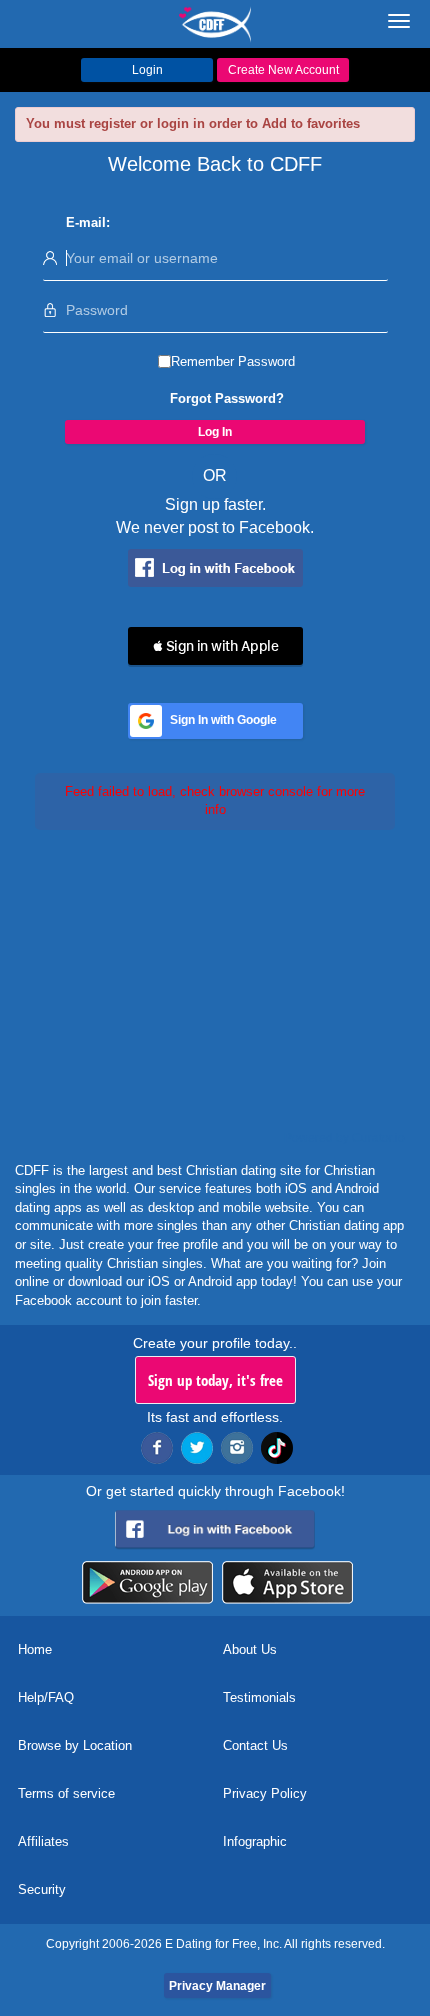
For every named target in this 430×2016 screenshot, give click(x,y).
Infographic (255, 1841)
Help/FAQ (46, 1697)
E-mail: (88, 222)
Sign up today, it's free (215, 1380)
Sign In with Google (223, 720)
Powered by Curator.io (344, 1137)
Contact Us (255, 1745)
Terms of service (66, 1793)
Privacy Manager (217, 1986)
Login (147, 70)
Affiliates (43, 1841)
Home (35, 1649)
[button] (215, 646)
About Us (250, 1649)
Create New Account (283, 70)
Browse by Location (75, 1745)
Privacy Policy (265, 1793)
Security (42, 1889)
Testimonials (259, 1697)
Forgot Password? (227, 398)
